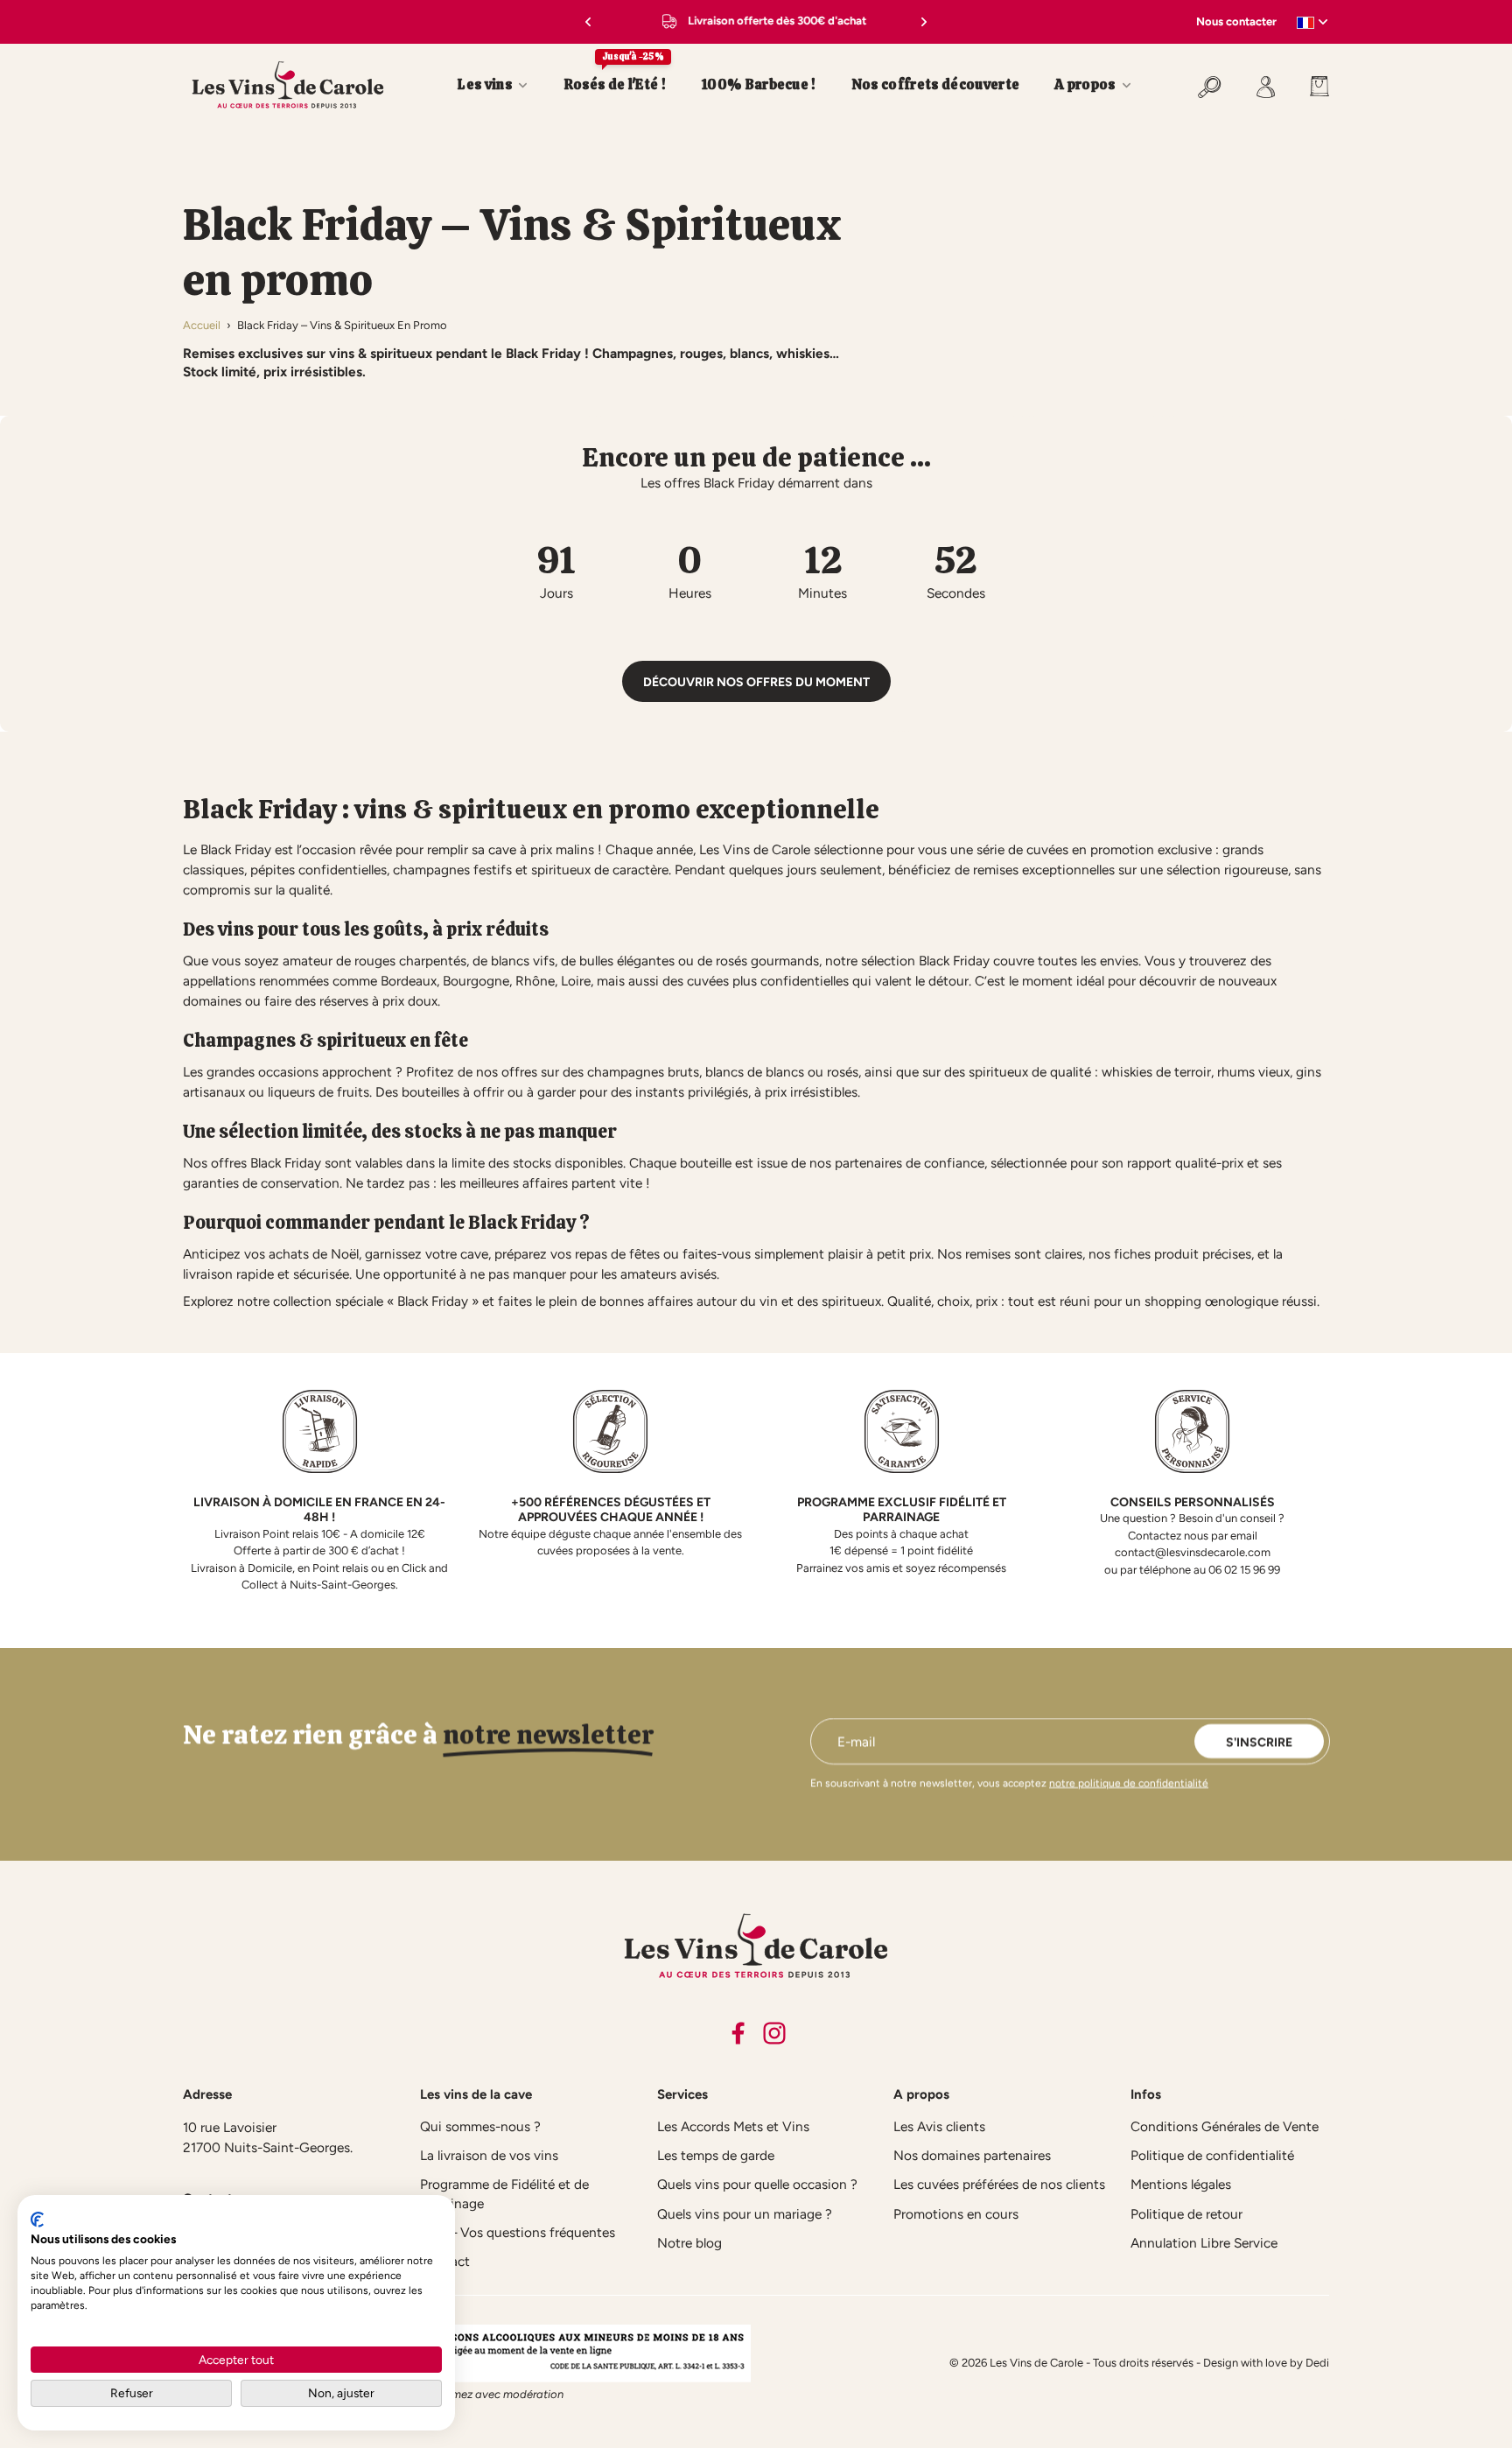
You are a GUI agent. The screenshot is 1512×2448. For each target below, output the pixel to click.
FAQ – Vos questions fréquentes (518, 2232)
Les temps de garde (716, 2155)
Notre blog (689, 2243)
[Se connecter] (1266, 85)
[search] (1210, 85)
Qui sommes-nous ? (480, 2126)
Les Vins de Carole (1036, 2363)
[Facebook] (738, 2033)
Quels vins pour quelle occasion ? (757, 2184)
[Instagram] (774, 2033)
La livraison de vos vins (489, 2155)
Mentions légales (1181, 2184)
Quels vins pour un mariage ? (745, 2214)
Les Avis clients (939, 2126)
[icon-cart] (1311, 85)
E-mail (856, 1741)
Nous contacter (1236, 21)
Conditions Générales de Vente (1225, 2126)
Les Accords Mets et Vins (733, 2126)
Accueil (202, 325)
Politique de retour (1186, 2214)
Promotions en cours (956, 2214)
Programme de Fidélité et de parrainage (504, 2193)
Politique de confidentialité (1212, 2155)
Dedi (1317, 2363)
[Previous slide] (584, 22)
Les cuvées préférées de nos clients (999, 2184)
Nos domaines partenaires (972, 2155)
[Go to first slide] (927, 22)
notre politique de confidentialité (1129, 1783)
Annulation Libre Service (1204, 2243)
